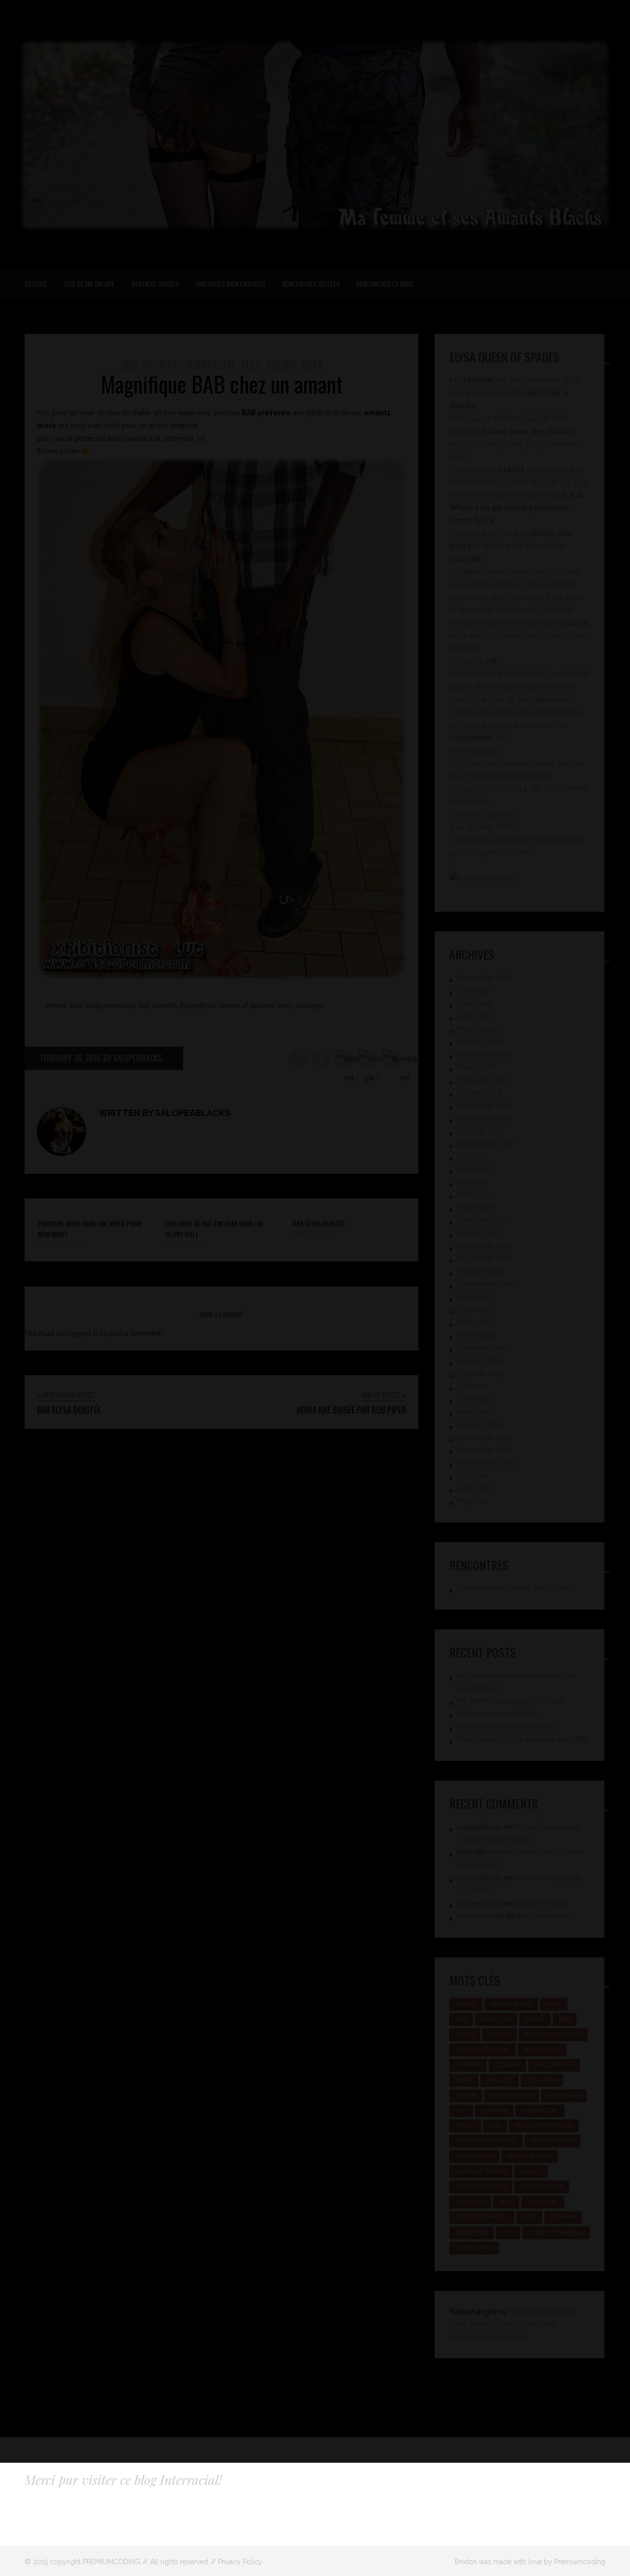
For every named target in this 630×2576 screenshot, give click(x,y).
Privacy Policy (240, 2562)
